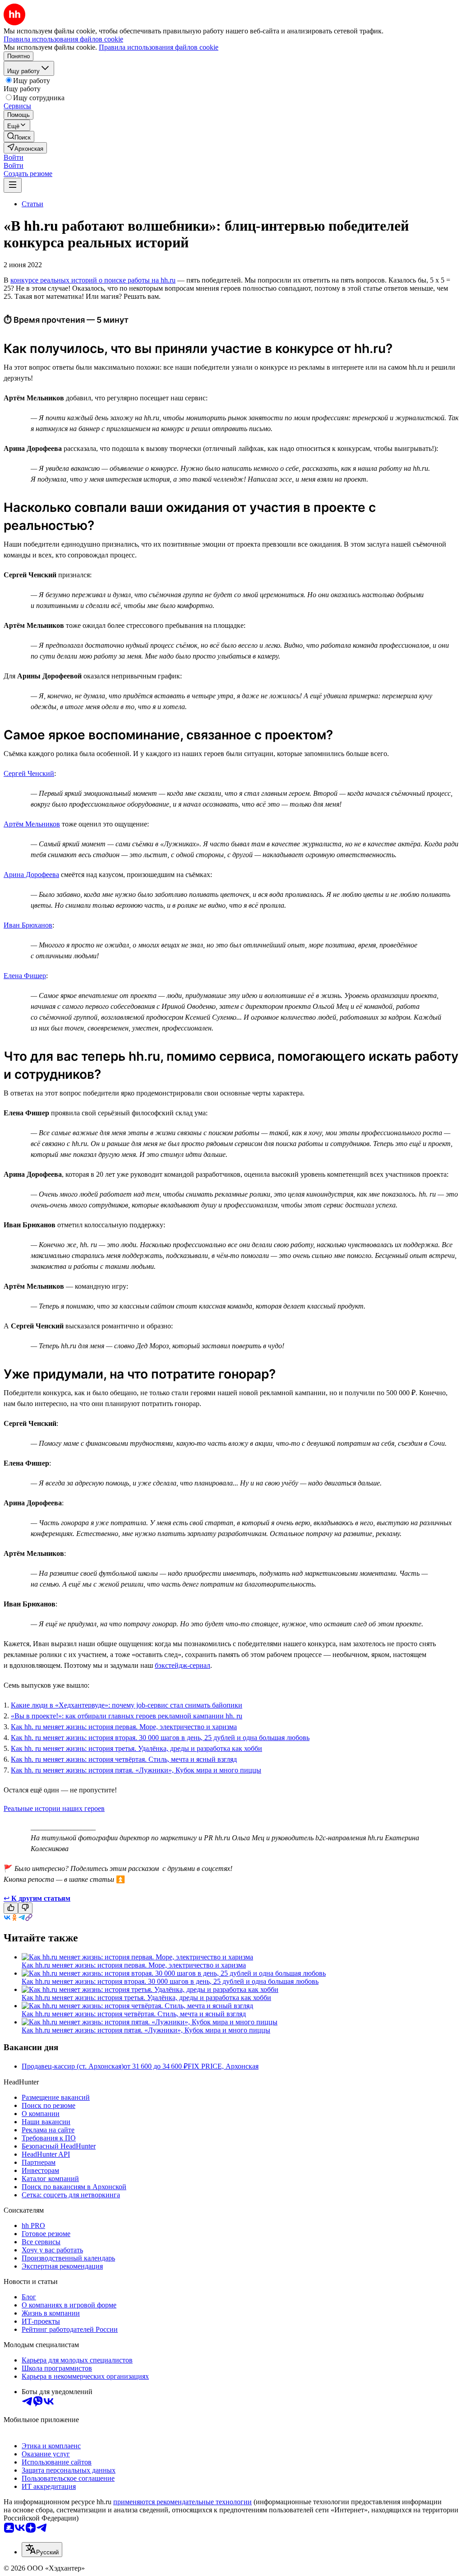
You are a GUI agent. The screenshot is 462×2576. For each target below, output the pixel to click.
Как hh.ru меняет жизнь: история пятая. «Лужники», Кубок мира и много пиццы (146, 2030)
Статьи (32, 204)
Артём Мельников (32, 824)
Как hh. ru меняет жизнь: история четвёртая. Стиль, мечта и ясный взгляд (124, 1759)
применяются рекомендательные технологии (182, 2502)
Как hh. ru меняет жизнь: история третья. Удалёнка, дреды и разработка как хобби (136, 1748)
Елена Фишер (25, 976)
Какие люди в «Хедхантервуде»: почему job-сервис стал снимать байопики (127, 1705)
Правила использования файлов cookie (159, 47)
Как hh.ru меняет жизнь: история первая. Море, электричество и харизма (134, 1965)
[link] (19, 137)
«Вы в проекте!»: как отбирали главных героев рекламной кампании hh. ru (127, 1716)
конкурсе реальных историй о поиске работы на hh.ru (93, 280)
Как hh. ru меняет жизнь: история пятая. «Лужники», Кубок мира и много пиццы (136, 1770)
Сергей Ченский (29, 773)
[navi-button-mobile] (13, 185)
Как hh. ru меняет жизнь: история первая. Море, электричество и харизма (124, 1727)
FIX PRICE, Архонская (223, 2066)
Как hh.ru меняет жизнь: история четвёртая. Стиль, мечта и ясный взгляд (134, 2014)
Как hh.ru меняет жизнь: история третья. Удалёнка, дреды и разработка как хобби (146, 1998)
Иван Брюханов (28, 925)
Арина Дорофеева (31, 875)
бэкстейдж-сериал (182, 1665)
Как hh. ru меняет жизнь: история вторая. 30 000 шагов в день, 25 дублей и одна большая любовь (160, 1738)
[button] (14, 157)
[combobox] (42, 2550)
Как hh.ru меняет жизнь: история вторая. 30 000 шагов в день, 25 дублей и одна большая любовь (170, 1981)
